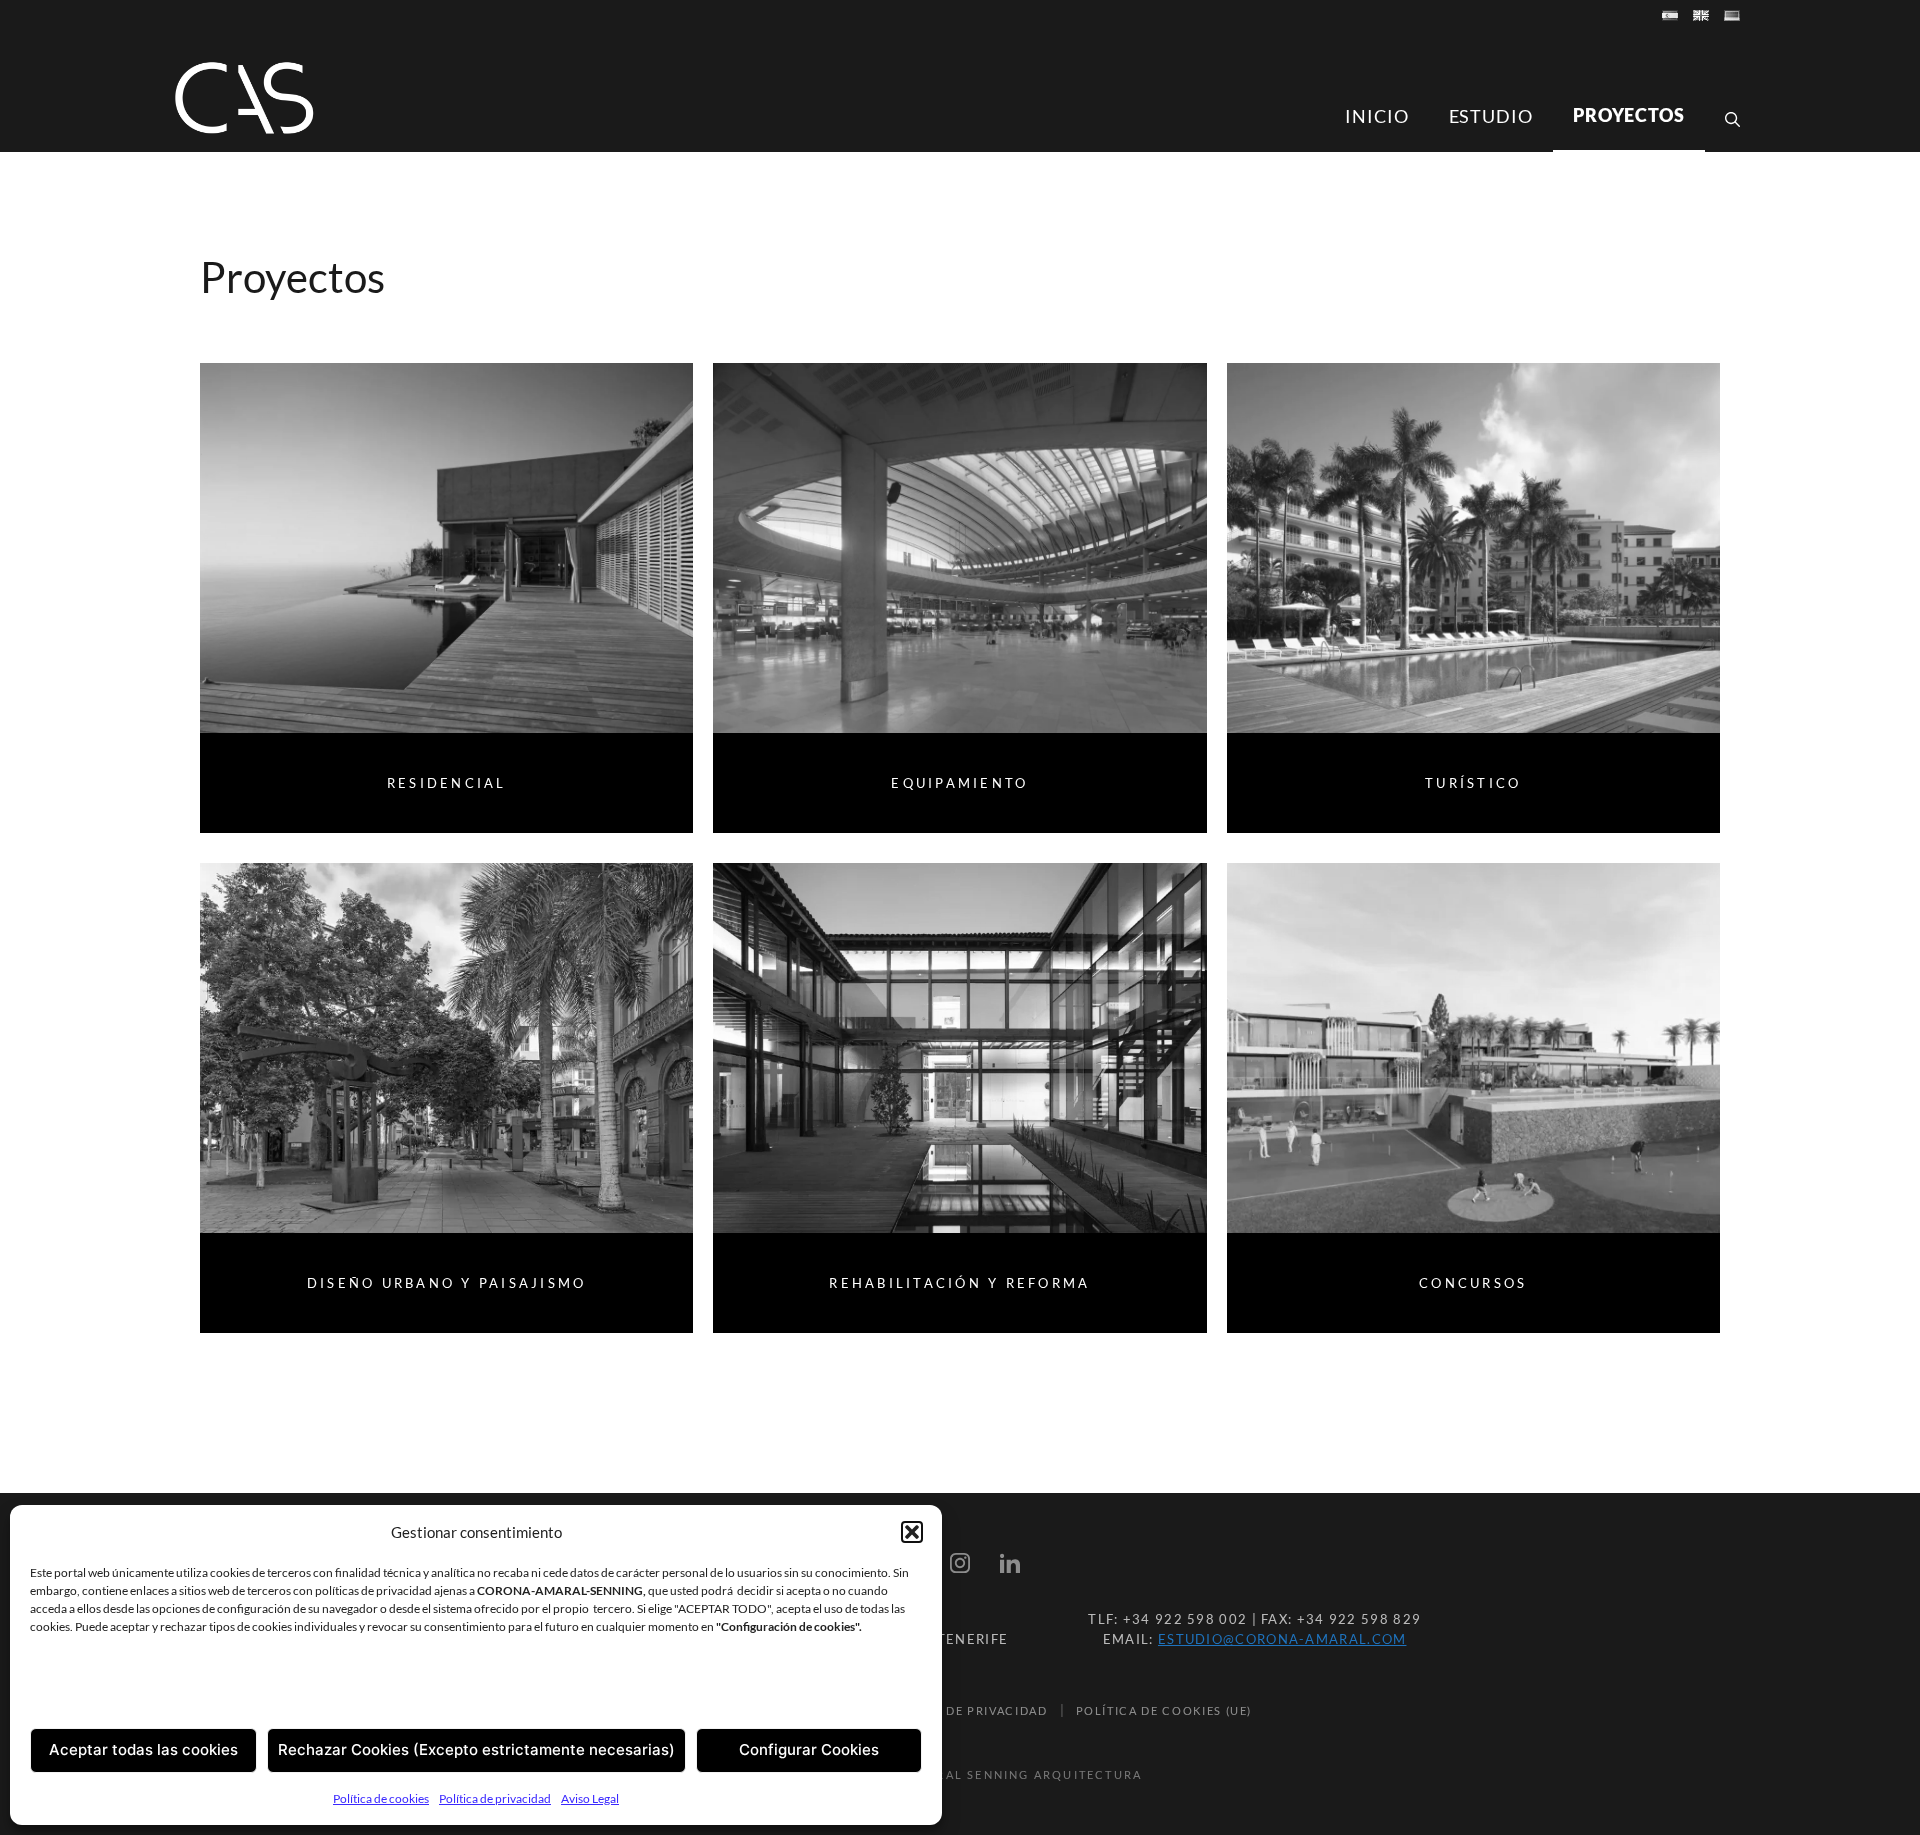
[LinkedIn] (1010, 1566)
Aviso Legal (590, 1798)
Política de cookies (381, 1798)
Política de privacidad (495, 1798)
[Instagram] (960, 1566)
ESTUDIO (1491, 116)
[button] (912, 1532)
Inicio (1376, 116)
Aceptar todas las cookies (143, 1749)
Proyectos (1629, 115)
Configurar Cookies (809, 1749)
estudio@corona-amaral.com (1282, 1639)
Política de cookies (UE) (1164, 1710)
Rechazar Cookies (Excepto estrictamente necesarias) (476, 1749)
